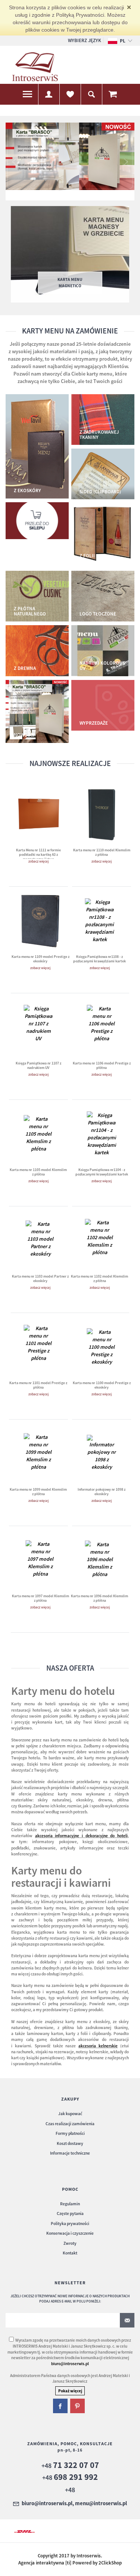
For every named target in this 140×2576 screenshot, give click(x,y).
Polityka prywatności (70, 2224)
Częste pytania (70, 2213)
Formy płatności (70, 2133)
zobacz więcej (38, 861)
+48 (70, 2466)
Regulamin (70, 2204)
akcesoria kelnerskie (98, 2046)
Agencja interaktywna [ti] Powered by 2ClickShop (70, 2563)
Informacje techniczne (70, 2153)
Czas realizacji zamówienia (70, 2124)
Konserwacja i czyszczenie (70, 2233)
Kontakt (70, 2253)
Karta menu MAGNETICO (70, 282)
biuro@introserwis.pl (70, 2364)
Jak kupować (70, 2114)
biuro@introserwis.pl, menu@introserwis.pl (74, 2504)
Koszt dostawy (70, 2143)
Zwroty (70, 2243)
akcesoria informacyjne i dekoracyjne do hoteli (81, 1836)
